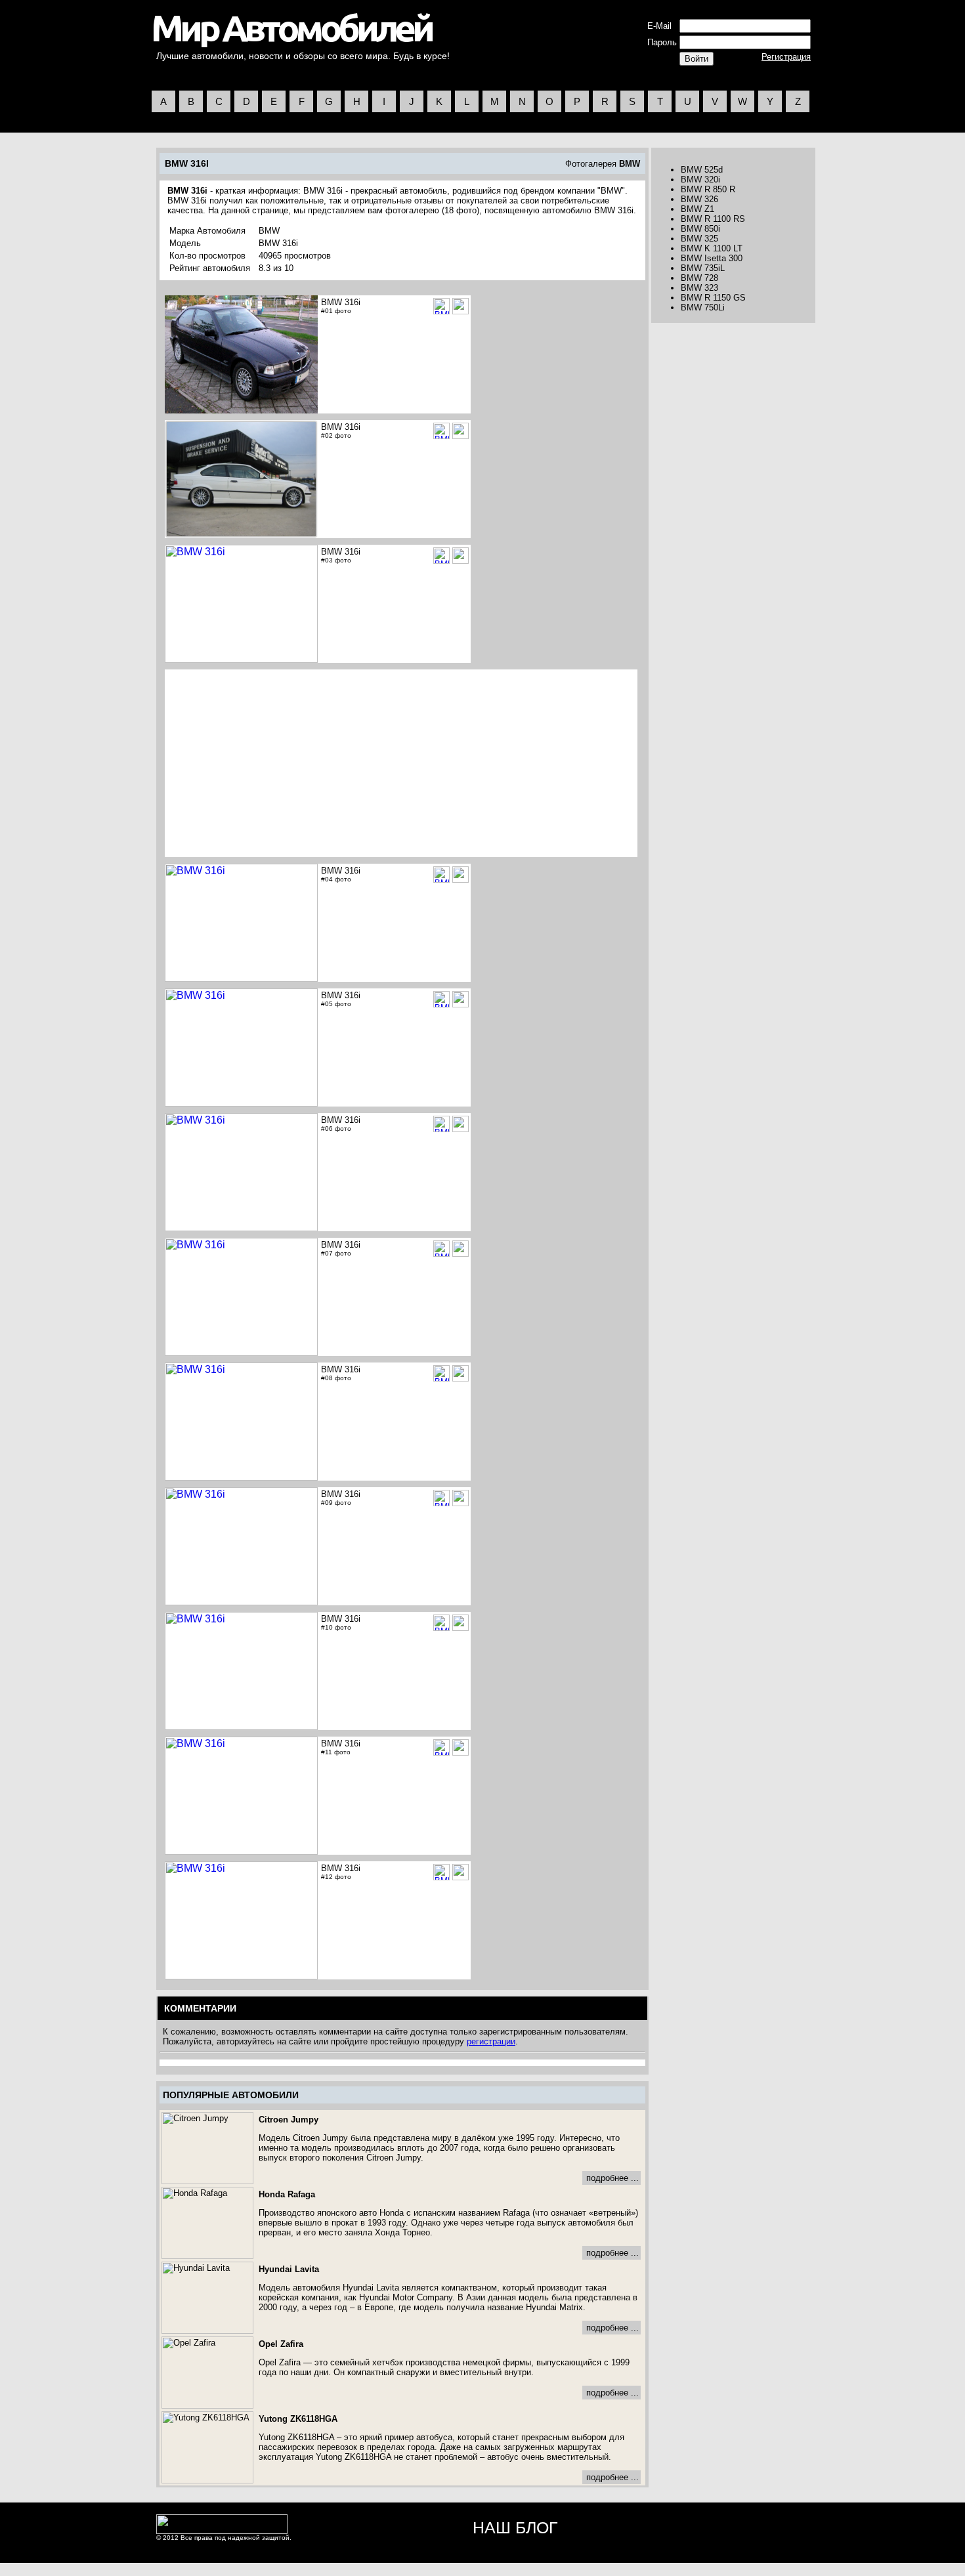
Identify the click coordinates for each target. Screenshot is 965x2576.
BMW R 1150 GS (713, 298)
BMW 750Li (703, 307)
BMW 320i (700, 179)
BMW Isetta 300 (712, 258)
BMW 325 (699, 239)
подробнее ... (612, 2178)
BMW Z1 (697, 209)
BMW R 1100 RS (713, 219)
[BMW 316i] (461, 306)
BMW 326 (699, 199)
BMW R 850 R (708, 189)
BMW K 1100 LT (712, 248)
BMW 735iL (703, 268)
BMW (630, 164)
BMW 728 (699, 278)
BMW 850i (700, 229)
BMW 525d (702, 170)
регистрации (491, 2041)
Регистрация (786, 57)
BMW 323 (699, 288)
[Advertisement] (277, 763)
